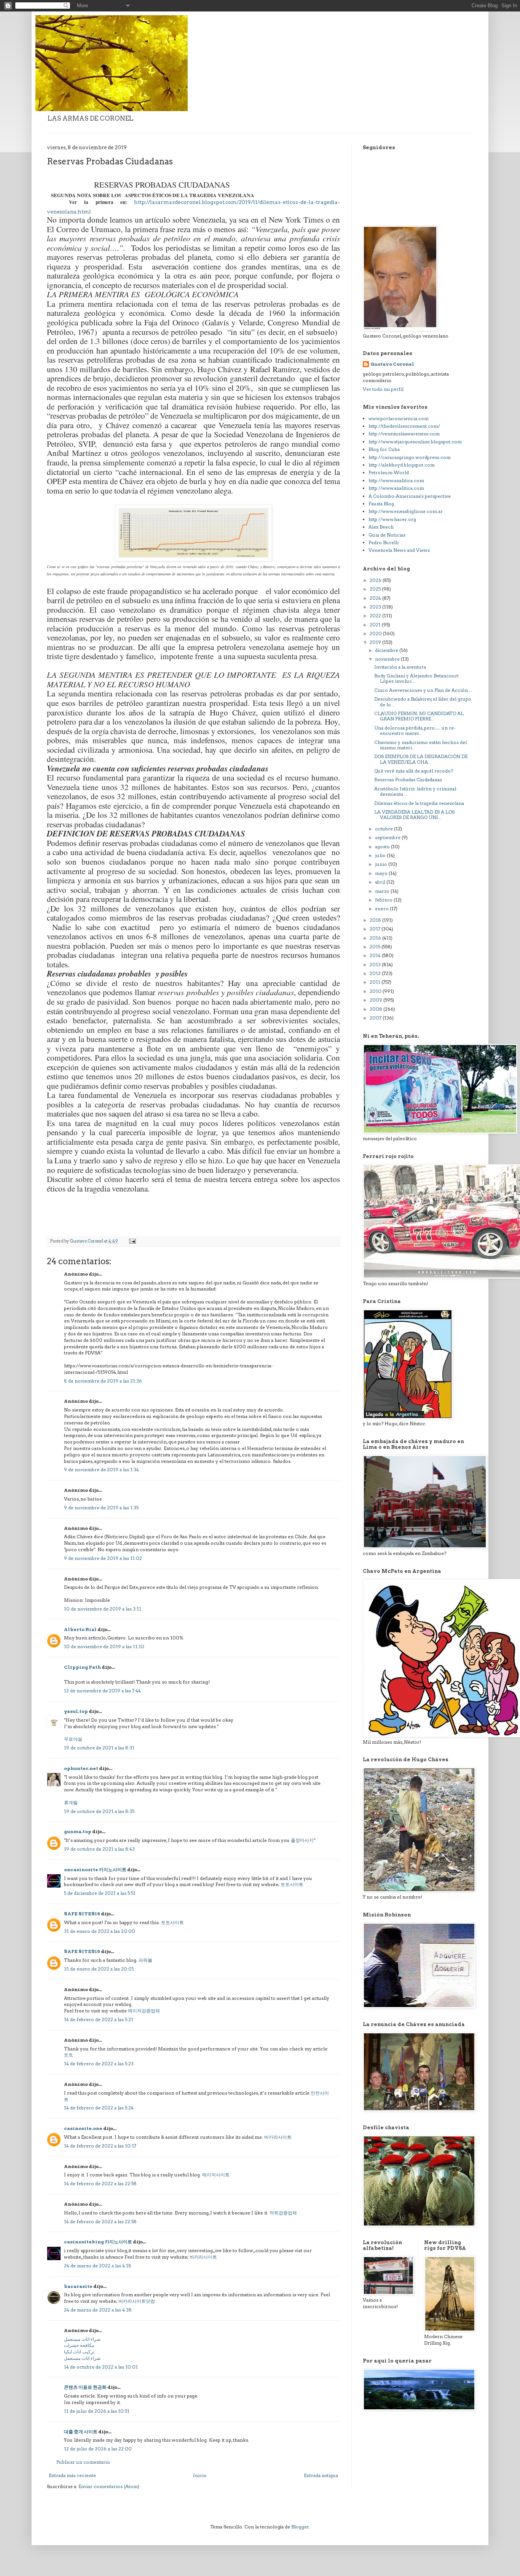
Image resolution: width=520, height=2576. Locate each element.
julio (381, 855)
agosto (383, 847)
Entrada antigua (321, 2475)
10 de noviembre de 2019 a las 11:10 (104, 1646)
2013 (376, 965)
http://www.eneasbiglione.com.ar (406, 511)
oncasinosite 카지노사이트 (95, 1869)
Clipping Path (82, 1667)
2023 (376, 607)
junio (382, 864)
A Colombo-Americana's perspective (410, 496)
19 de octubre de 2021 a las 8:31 (99, 1748)
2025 (376, 589)
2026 (376, 580)
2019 (376, 642)
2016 (376, 938)
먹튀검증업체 (283, 2213)
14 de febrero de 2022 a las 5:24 (99, 2108)
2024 (376, 598)
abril (381, 882)
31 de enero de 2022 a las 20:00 (100, 1931)
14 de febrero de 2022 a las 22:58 (100, 2183)
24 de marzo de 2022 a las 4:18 (98, 2266)
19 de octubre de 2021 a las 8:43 (99, 1849)
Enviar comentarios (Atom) (109, 2486)
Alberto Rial (80, 1629)
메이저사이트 (216, 2175)
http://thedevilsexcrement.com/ (404, 426)
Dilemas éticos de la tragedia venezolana (419, 803)
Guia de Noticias (387, 535)
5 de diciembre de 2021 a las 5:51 (100, 1893)
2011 (376, 982)
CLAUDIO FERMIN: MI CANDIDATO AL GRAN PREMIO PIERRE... (419, 716)
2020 (376, 633)
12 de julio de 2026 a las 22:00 (98, 2449)
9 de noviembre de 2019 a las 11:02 (103, 1558)
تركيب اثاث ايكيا (79, 2352)
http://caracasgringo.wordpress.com (410, 457)
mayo (382, 873)
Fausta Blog (381, 504)
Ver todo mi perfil (383, 389)
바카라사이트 (278, 2137)
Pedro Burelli (384, 542)
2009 (376, 1000)
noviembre (388, 659)
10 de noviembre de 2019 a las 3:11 (103, 1609)
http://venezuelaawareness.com (404, 434)
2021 (376, 625)
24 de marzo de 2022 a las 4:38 (98, 2310)
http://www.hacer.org (392, 519)
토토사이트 (292, 1884)
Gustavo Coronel (392, 364)
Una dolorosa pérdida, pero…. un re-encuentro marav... (415, 730)
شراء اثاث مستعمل (82, 2339)
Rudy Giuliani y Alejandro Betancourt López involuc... (416, 678)
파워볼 (145, 1960)
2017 (376, 929)
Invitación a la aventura (400, 667)
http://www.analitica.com (396, 480)
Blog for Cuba (384, 449)
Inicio (200, 2475)
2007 (376, 1018)
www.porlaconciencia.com (399, 418)
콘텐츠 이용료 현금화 (85, 2387)
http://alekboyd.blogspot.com (402, 465)
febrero (384, 900)
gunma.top (78, 1831)
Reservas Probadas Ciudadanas (408, 780)
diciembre (387, 650)
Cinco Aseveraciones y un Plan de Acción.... (423, 690)
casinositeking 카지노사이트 (98, 2242)
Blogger (300, 2527)
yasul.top (76, 1711)
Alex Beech (381, 527)
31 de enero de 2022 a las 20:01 (99, 1969)
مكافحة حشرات (79, 2345)
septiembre (388, 837)
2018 (376, 920)
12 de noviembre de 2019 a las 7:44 (102, 1691)
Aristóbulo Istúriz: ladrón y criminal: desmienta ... (416, 791)
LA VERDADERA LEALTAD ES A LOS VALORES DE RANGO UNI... (414, 815)
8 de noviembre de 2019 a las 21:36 (103, 1381)
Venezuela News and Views (399, 550)
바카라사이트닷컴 (137, 2301)
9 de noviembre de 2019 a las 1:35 (101, 1508)
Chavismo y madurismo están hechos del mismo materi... (420, 745)
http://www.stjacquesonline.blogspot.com (415, 442)
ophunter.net (81, 1768)
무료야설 (73, 1739)
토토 (69, 2055)
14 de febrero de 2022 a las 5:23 (99, 2064)
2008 (376, 1009)
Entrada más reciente (72, 2475)
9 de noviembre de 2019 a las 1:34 (101, 1470)
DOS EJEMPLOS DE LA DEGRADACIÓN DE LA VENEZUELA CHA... (421, 759)
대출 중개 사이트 (81, 2432)
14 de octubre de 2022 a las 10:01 (101, 2367)
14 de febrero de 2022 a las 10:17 (100, 2146)
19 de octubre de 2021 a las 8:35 (99, 1811)
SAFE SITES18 (82, 1914)
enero (382, 909)
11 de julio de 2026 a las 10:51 (97, 2411)
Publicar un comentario (83, 2462)
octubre (384, 829)
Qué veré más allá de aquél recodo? (414, 771)
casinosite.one (83, 2128)
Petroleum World (389, 472)
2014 (376, 955)
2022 (376, 616)
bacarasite (78, 2286)
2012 (376, 973)
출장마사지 (302, 1840)
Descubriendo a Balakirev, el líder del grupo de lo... (423, 702)
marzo (383, 891)
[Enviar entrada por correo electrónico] (132, 1241)
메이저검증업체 (144, 2011)
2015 (376, 947)
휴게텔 (71, 1803)
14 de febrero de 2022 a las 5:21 (99, 2019)
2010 (376, 991)
